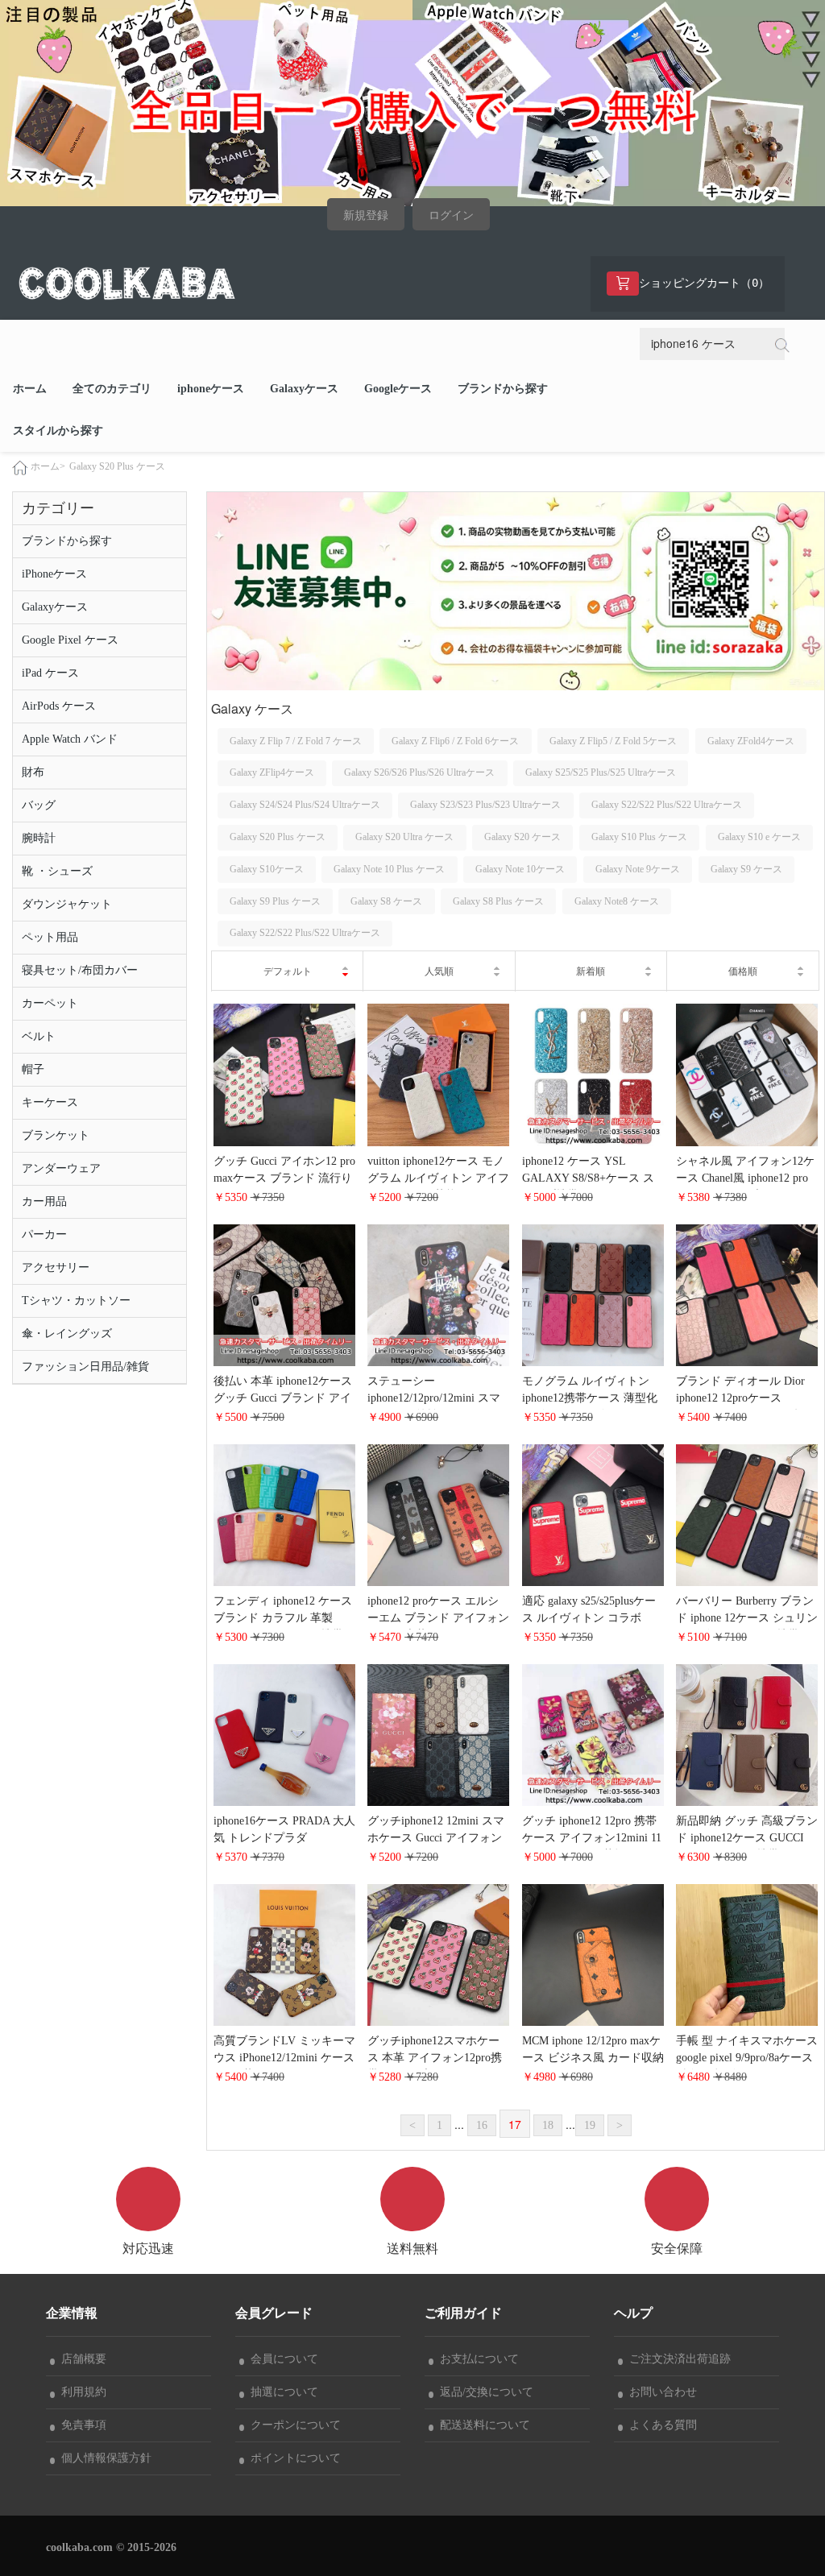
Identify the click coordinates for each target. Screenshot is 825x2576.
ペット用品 (50, 937)
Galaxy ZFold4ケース (751, 741)
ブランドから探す (503, 389)
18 (548, 2125)
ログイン (451, 215)
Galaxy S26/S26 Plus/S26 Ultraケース (419, 772)
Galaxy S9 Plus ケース (275, 901)
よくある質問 (660, 2425)
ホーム (30, 389)
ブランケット (56, 1135)
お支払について (476, 2359)
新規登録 (366, 215)
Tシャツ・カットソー (76, 1300)
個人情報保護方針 (103, 2458)
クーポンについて (292, 2425)
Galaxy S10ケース (267, 869)
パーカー (44, 1234)
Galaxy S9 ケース (746, 869)
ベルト (39, 1036)
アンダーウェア (61, 1168)
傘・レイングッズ (67, 1334)
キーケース (50, 1102)
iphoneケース (211, 389)
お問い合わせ (660, 2392)
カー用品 (44, 1201)
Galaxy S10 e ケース (759, 837)
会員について (281, 2359)
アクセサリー (56, 1267)
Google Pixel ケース (70, 640)
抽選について (281, 2392)
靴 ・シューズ (57, 871)
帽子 (33, 1069)
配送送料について (482, 2425)
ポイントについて (292, 2458)
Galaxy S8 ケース (386, 901)
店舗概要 (81, 2359)
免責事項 (81, 2425)
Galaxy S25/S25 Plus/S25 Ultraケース (601, 772)
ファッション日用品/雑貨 (85, 1367)
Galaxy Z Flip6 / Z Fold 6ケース (455, 741)
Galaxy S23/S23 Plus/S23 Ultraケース (485, 805)
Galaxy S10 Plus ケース (639, 837)
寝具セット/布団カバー (80, 970)
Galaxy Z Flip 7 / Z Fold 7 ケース (296, 741)
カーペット (50, 1003)
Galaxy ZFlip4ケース (272, 772)
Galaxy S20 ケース (522, 837)
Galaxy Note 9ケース (638, 869)
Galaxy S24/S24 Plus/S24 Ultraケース (305, 805)
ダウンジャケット (67, 904)
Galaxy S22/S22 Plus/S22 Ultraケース (667, 805)
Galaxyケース (304, 389)
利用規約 (81, 2392)
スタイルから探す (58, 431)
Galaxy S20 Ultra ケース (404, 837)
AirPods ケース (59, 706)
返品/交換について (483, 2392)
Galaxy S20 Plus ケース (117, 466)
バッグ (39, 805)
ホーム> (48, 466)
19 (590, 2125)
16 (482, 2125)
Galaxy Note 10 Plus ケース (389, 869)
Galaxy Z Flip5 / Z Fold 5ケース (613, 741)
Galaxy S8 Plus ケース (498, 901)
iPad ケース (50, 673)
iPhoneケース (54, 574)
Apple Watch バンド (70, 739)
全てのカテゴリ (112, 389)
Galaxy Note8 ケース (617, 901)
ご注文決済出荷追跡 (677, 2359)
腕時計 (39, 838)
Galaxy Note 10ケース (520, 869)
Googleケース (398, 389)
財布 (33, 772)
